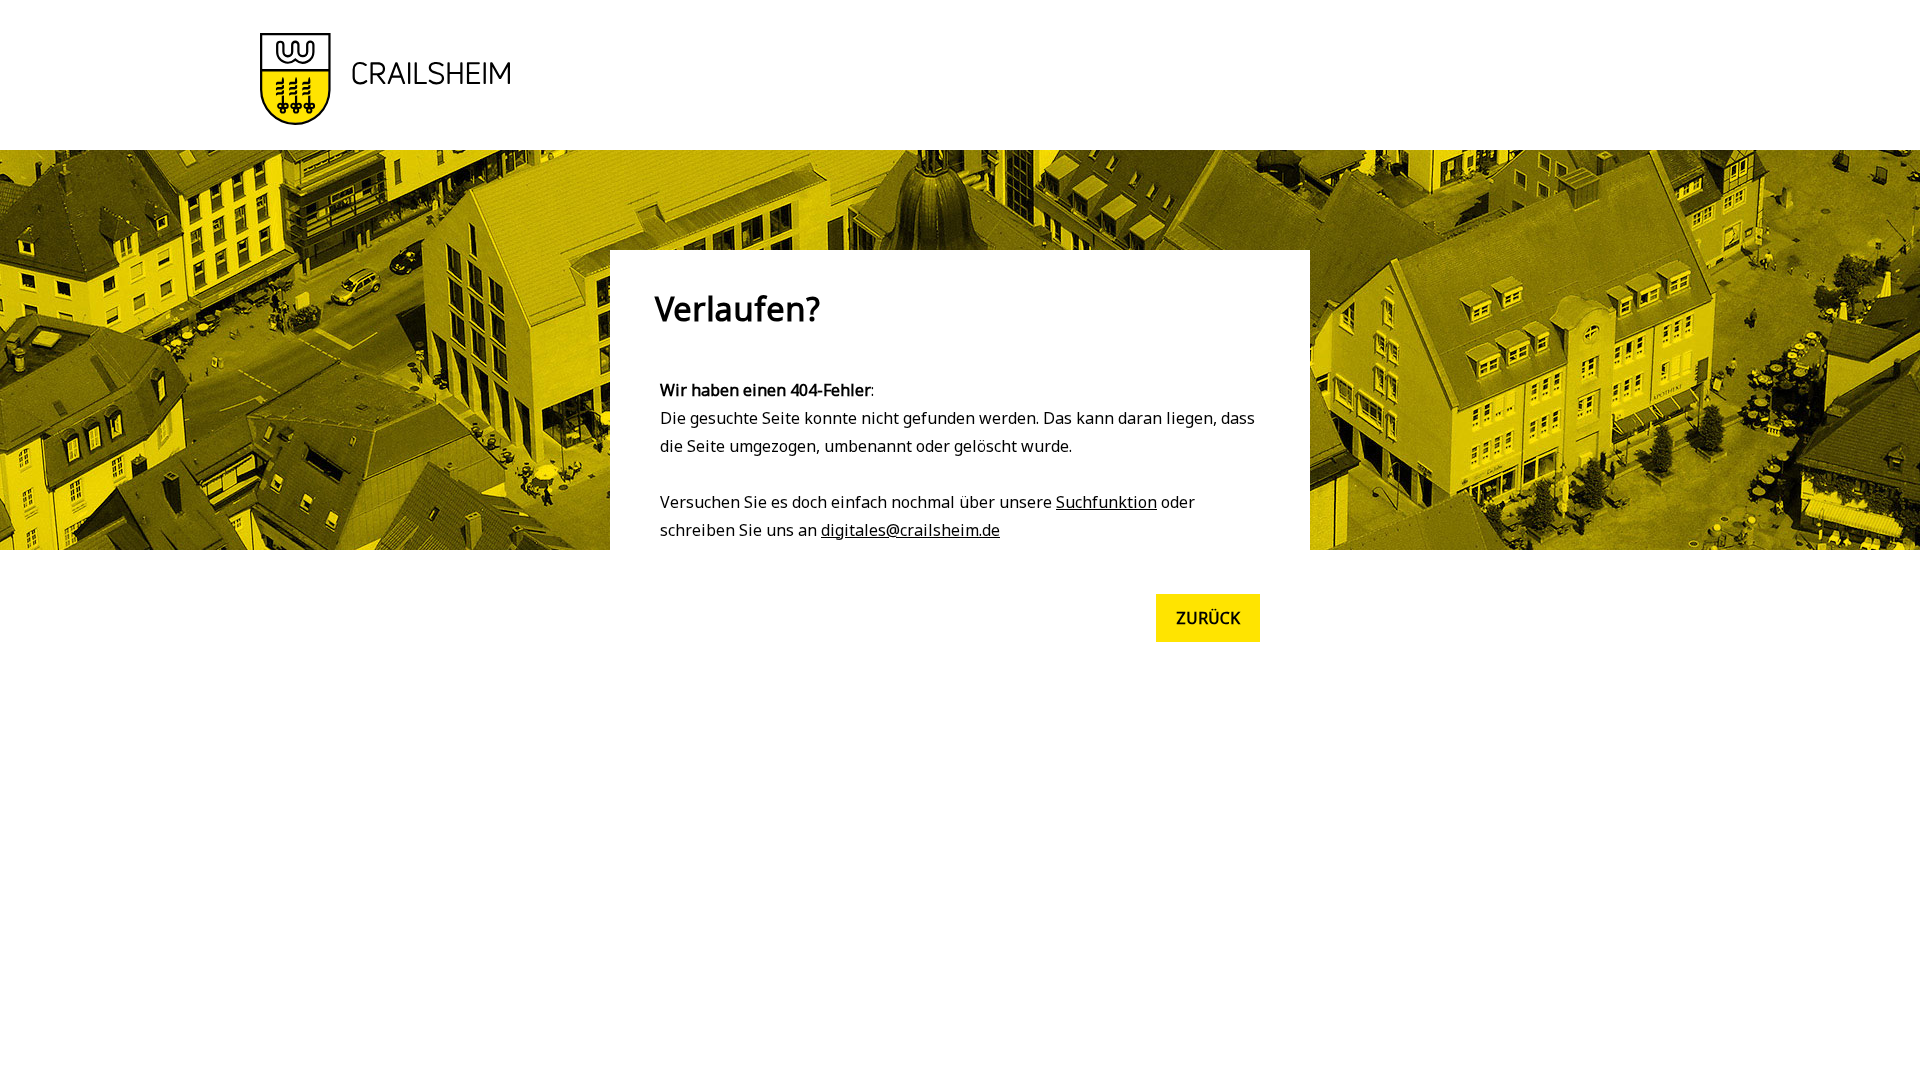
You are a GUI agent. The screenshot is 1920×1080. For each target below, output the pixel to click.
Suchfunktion (1106, 502)
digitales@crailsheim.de (910, 530)
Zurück (1208, 618)
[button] (385, 119)
